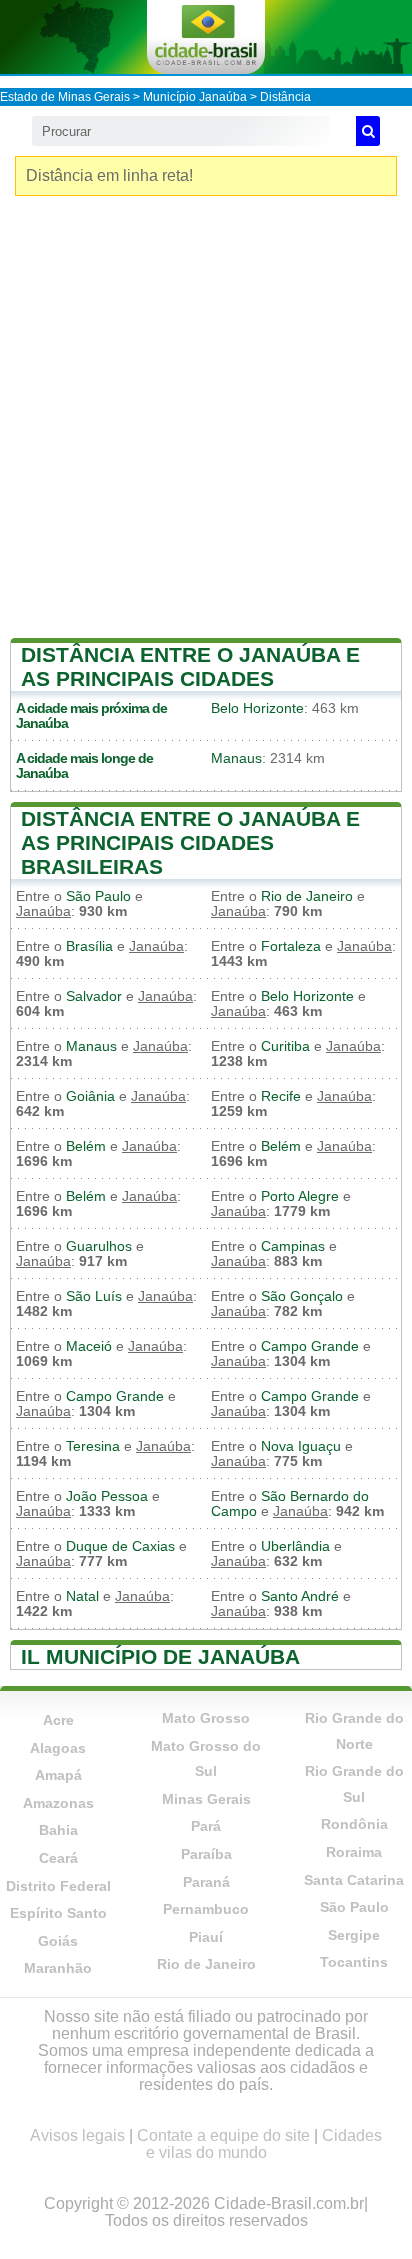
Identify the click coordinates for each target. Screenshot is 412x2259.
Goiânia (90, 1096)
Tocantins (354, 1962)
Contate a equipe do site (223, 2135)
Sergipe (354, 1935)
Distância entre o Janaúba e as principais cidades (190, 666)
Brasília (89, 946)
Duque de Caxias (120, 1546)
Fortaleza (291, 946)
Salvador (94, 996)
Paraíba (206, 1854)
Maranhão (58, 1968)
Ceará (58, 1858)
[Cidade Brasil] (206, 37)
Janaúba (42, 723)
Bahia (58, 1830)
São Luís (94, 1296)
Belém (86, 1146)
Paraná (206, 1882)
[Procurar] (368, 131)
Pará (206, 1826)
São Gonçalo (302, 1296)
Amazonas (58, 1803)
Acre (58, 1720)
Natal (82, 1596)
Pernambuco (206, 1909)
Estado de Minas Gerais (65, 97)
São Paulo (98, 896)
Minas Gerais (206, 1799)
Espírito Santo (58, 1913)
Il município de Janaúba (160, 1656)
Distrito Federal (58, 1886)
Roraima (354, 1852)
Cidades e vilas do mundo (264, 2144)
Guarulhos (99, 1246)
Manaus (236, 758)
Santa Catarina (354, 1880)
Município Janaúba (195, 97)
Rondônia (354, 1824)
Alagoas (58, 1748)
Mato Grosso (206, 1718)
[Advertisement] (206, 422)
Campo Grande (310, 1346)
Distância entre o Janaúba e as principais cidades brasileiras (190, 842)
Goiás (58, 1941)
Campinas (293, 1246)
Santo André (300, 1596)
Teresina (93, 1446)
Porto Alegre (300, 1196)
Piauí (206, 1937)
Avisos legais (77, 2135)
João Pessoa (107, 1496)
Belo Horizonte (257, 708)
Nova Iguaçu (301, 1446)
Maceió (89, 1346)
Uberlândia (295, 1546)
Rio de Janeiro (307, 896)
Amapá (58, 1775)
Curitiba (285, 1046)
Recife (281, 1096)
